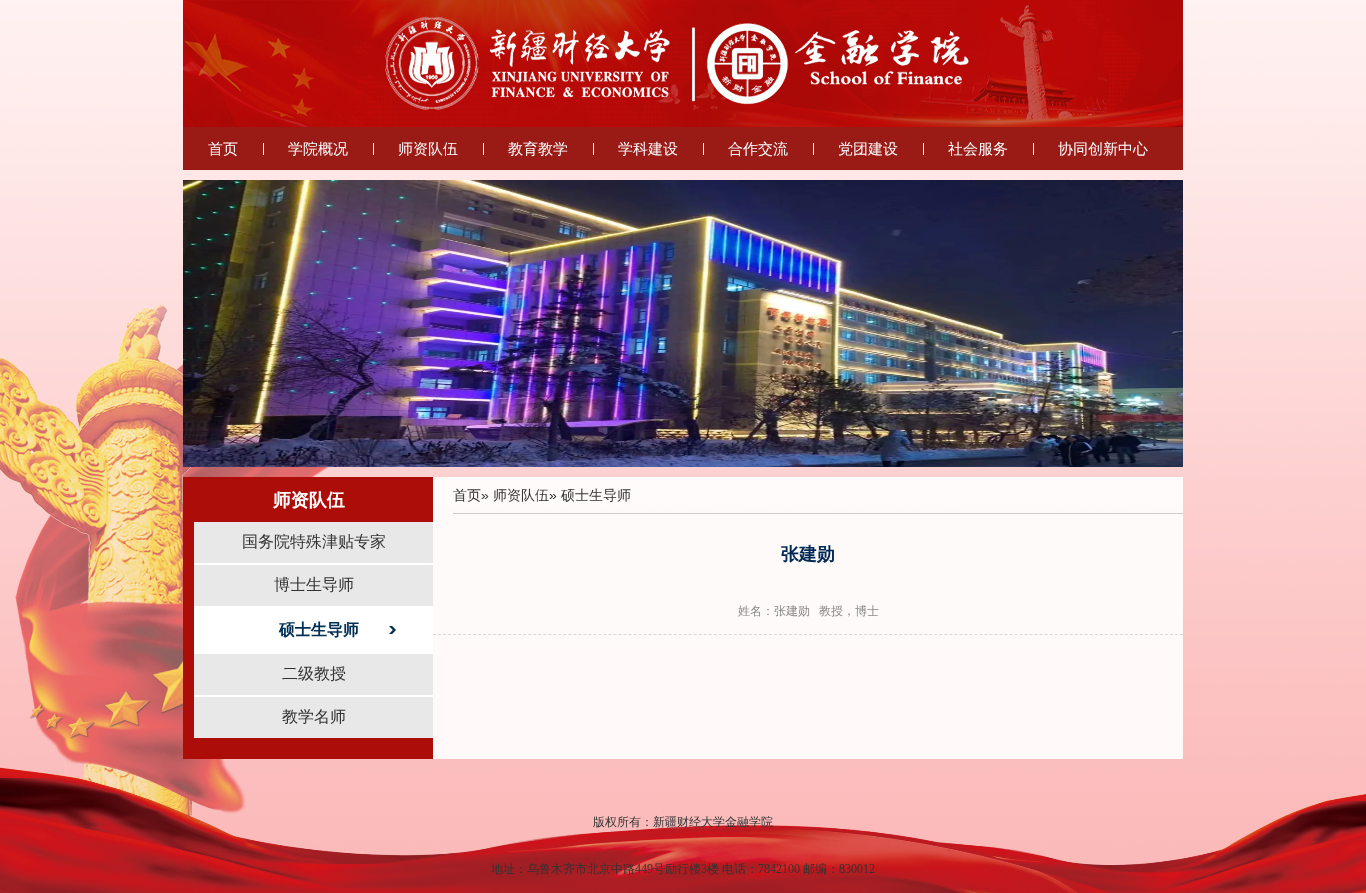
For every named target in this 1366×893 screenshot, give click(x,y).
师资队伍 (428, 148)
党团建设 (868, 148)
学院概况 (318, 148)
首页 (223, 148)
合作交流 (758, 148)
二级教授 (314, 673)
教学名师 (314, 716)
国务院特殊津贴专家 (314, 541)
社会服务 (978, 148)
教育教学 (538, 148)
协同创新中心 (1103, 148)
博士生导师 (314, 584)
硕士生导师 (319, 629)
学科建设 (648, 148)
